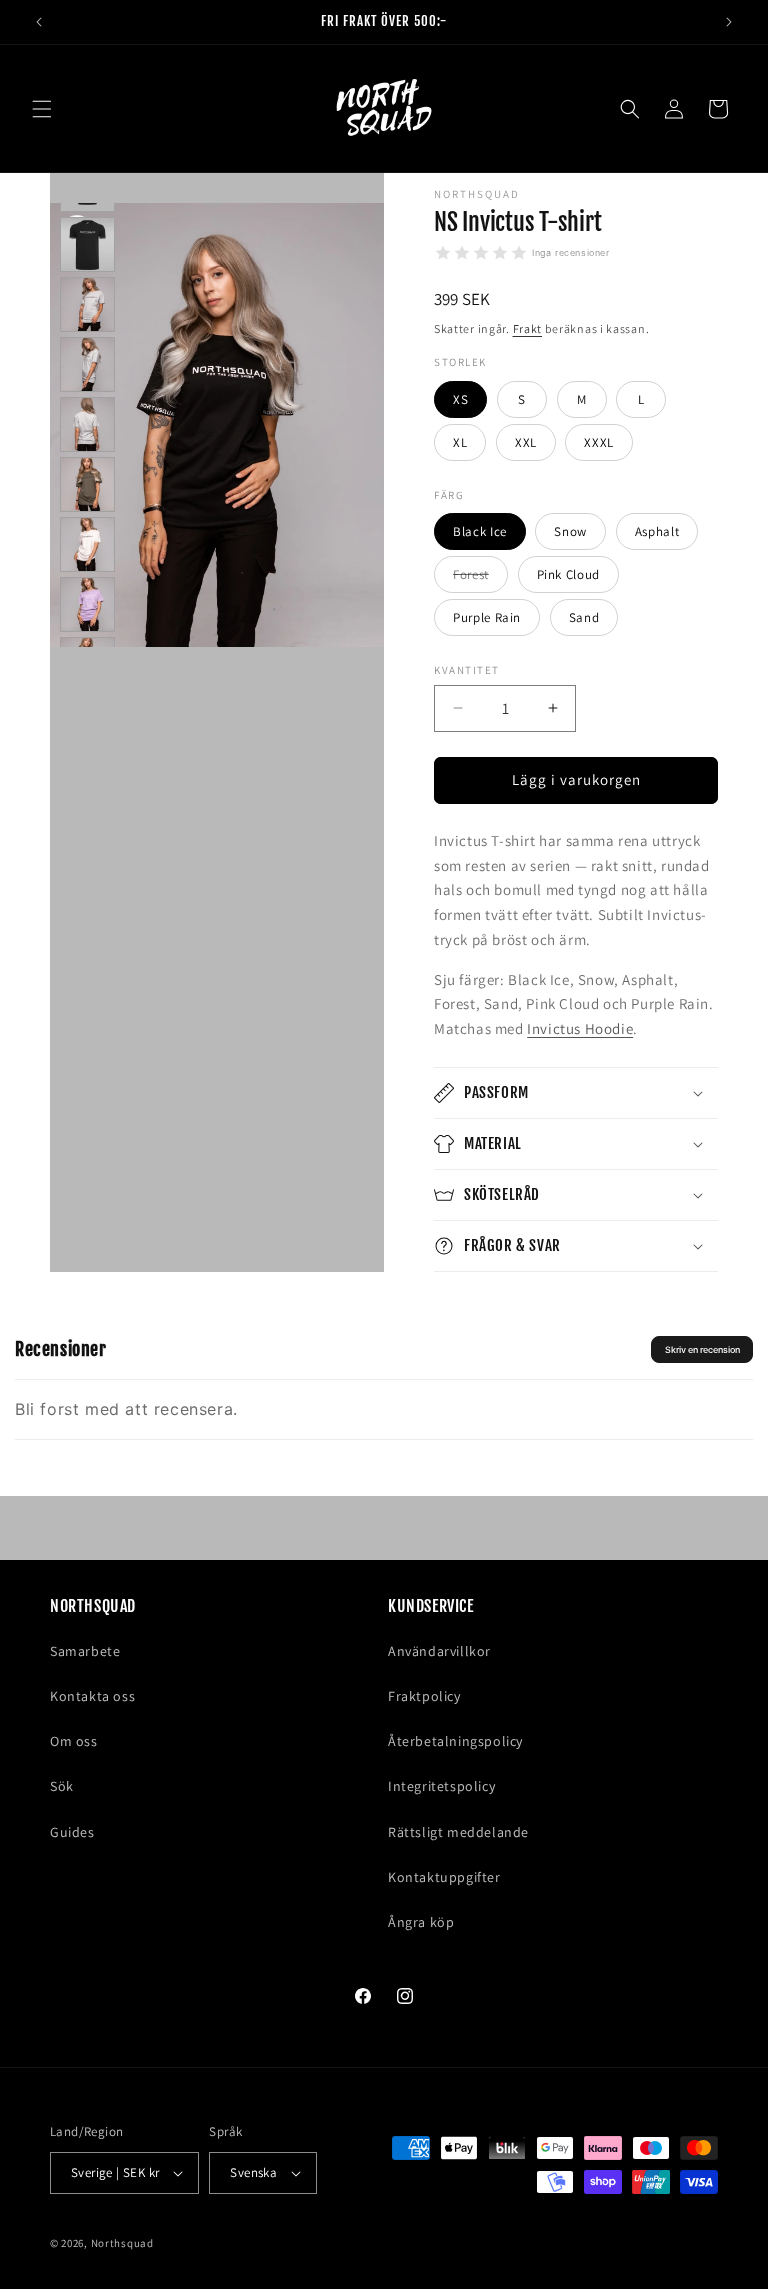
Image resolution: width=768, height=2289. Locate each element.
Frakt (528, 328)
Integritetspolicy (441, 1786)
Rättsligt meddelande (458, 1832)
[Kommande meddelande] (729, 22)
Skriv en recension (702, 1349)
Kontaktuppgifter (444, 1877)
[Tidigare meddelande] (39, 22)
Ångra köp (421, 1922)
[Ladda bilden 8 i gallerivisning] (87, 544)
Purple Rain (487, 617)
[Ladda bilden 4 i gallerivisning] (87, 304)
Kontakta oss (92, 1696)
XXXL (599, 442)
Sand (584, 617)
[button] (42, 109)
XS (460, 399)
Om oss (74, 1741)
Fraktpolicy (424, 1696)
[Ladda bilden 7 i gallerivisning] (87, 484)
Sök (62, 1786)
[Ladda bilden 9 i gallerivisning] (87, 604)
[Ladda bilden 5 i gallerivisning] (87, 364)
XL (460, 442)
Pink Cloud (569, 574)
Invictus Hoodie (580, 1028)
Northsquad (122, 2243)
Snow (570, 531)
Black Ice (480, 531)
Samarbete (85, 1651)
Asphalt (657, 531)
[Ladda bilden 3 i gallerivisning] (87, 244)
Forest (480, 579)
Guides (72, 1832)
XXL (526, 442)
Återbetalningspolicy (455, 1741)
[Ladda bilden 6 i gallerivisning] (87, 424)
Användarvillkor (439, 1651)
